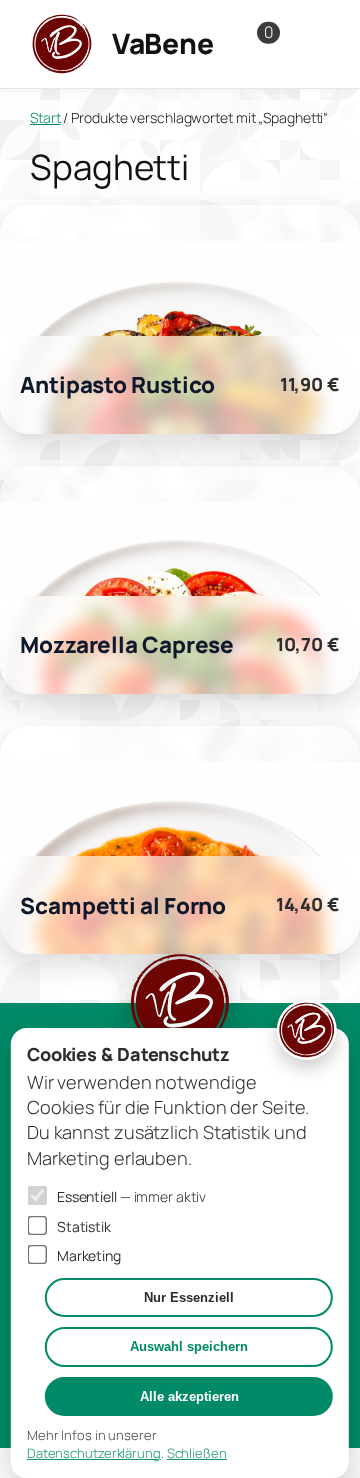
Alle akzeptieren (189, 1396)
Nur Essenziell (189, 1297)
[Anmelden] (310, 44)
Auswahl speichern (189, 1346)
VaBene (162, 43)
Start (45, 117)
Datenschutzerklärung (94, 1453)
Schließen (197, 1453)
